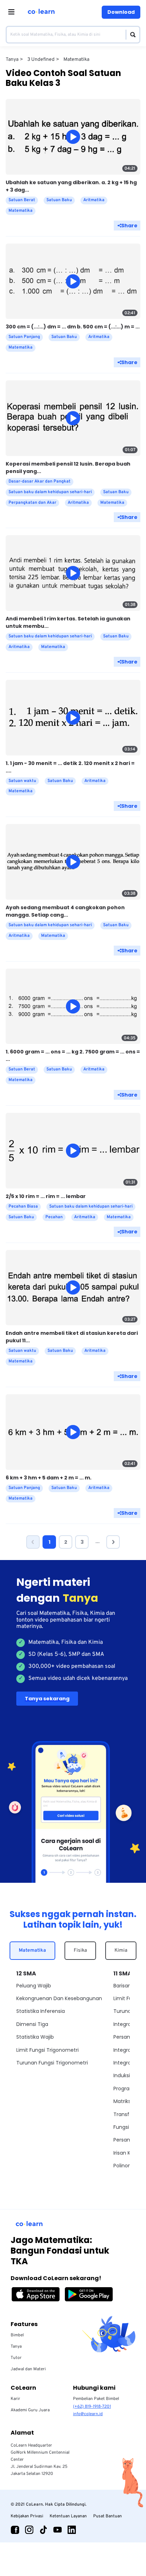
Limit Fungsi (128, 1998)
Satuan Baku (59, 200)
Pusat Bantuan (108, 2516)
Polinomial (126, 2166)
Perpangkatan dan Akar (32, 503)
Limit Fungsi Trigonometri (47, 2050)
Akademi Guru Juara (30, 2410)
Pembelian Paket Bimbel (96, 2399)
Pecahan (54, 1217)
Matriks (122, 2101)
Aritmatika (94, 200)
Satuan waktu (22, 781)
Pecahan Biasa (23, 1207)
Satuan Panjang (24, 337)
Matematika (32, 1950)
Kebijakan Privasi (27, 2516)
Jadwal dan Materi (28, 2369)
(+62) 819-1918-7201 (92, 2407)
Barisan (122, 1986)
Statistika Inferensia (41, 2011)
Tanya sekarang (47, 1699)
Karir (15, 2399)
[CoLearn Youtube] (57, 2530)
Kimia (121, 1950)
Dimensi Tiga (32, 2024)
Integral (123, 2024)
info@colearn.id (88, 2414)
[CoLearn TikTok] (43, 2530)
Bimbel (17, 2335)
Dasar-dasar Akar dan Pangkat (40, 481)
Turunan (124, 2011)
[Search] (131, 35)
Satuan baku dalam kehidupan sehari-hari (50, 492)
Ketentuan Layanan (68, 2516)
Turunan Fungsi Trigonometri (52, 2063)
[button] (33, 1542)
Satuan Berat (22, 200)
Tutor (16, 2358)
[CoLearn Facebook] (15, 2530)
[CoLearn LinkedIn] (72, 2530)
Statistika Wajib (35, 2037)
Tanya (16, 2347)
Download (121, 12)
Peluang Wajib (34, 1986)
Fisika (80, 1950)
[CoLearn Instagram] (29, 2530)
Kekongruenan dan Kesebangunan (59, 1998)
